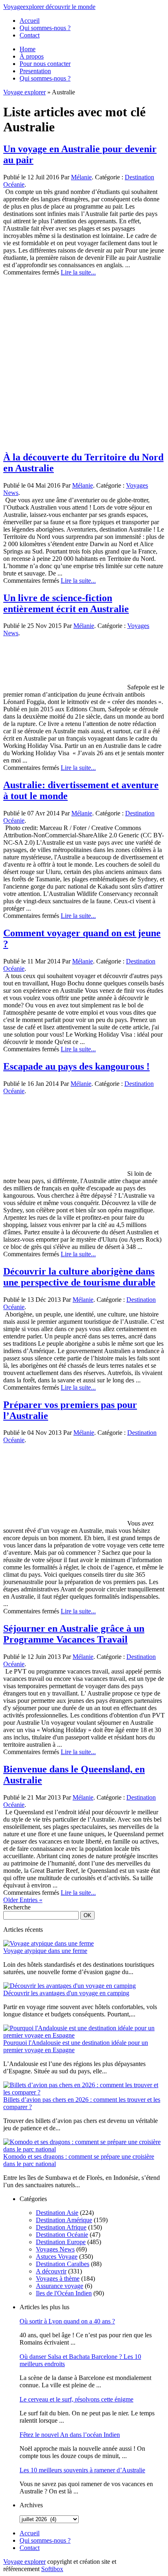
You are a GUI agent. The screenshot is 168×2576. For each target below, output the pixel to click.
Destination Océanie (62, 2235)
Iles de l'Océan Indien (64, 2293)
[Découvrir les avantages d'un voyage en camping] (70, 1986)
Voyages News (55, 2249)
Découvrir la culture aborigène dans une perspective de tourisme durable (79, 1277)
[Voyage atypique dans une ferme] (49, 1943)
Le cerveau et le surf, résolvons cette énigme (76, 2399)
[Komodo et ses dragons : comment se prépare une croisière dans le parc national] (84, 2149)
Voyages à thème (58, 2279)
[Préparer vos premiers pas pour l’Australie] (64, 1523)
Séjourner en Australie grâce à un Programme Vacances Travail (74, 1634)
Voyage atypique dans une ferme (45, 1951)
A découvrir (51, 2271)
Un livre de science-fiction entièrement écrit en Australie (66, 603)
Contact (30, 35)
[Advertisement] (84, 360)
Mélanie (81, 177)
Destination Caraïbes (63, 2264)
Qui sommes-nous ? (45, 28)
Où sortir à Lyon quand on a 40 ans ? (67, 2321)
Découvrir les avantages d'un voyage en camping (66, 1993)
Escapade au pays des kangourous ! (76, 1066)
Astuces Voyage (57, 2257)
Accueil (30, 21)
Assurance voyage (60, 2286)
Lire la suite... (78, 272)
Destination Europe (61, 2242)
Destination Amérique (64, 2220)
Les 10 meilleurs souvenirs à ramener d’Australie (82, 2470)
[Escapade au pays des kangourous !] (64, 1174)
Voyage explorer (24, 92)
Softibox (52, 2569)
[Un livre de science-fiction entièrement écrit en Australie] (64, 687)
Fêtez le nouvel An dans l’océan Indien (70, 2435)
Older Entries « (23, 1900)
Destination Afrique (61, 2227)
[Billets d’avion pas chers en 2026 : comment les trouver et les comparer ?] (84, 2092)
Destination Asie (57, 2213)
